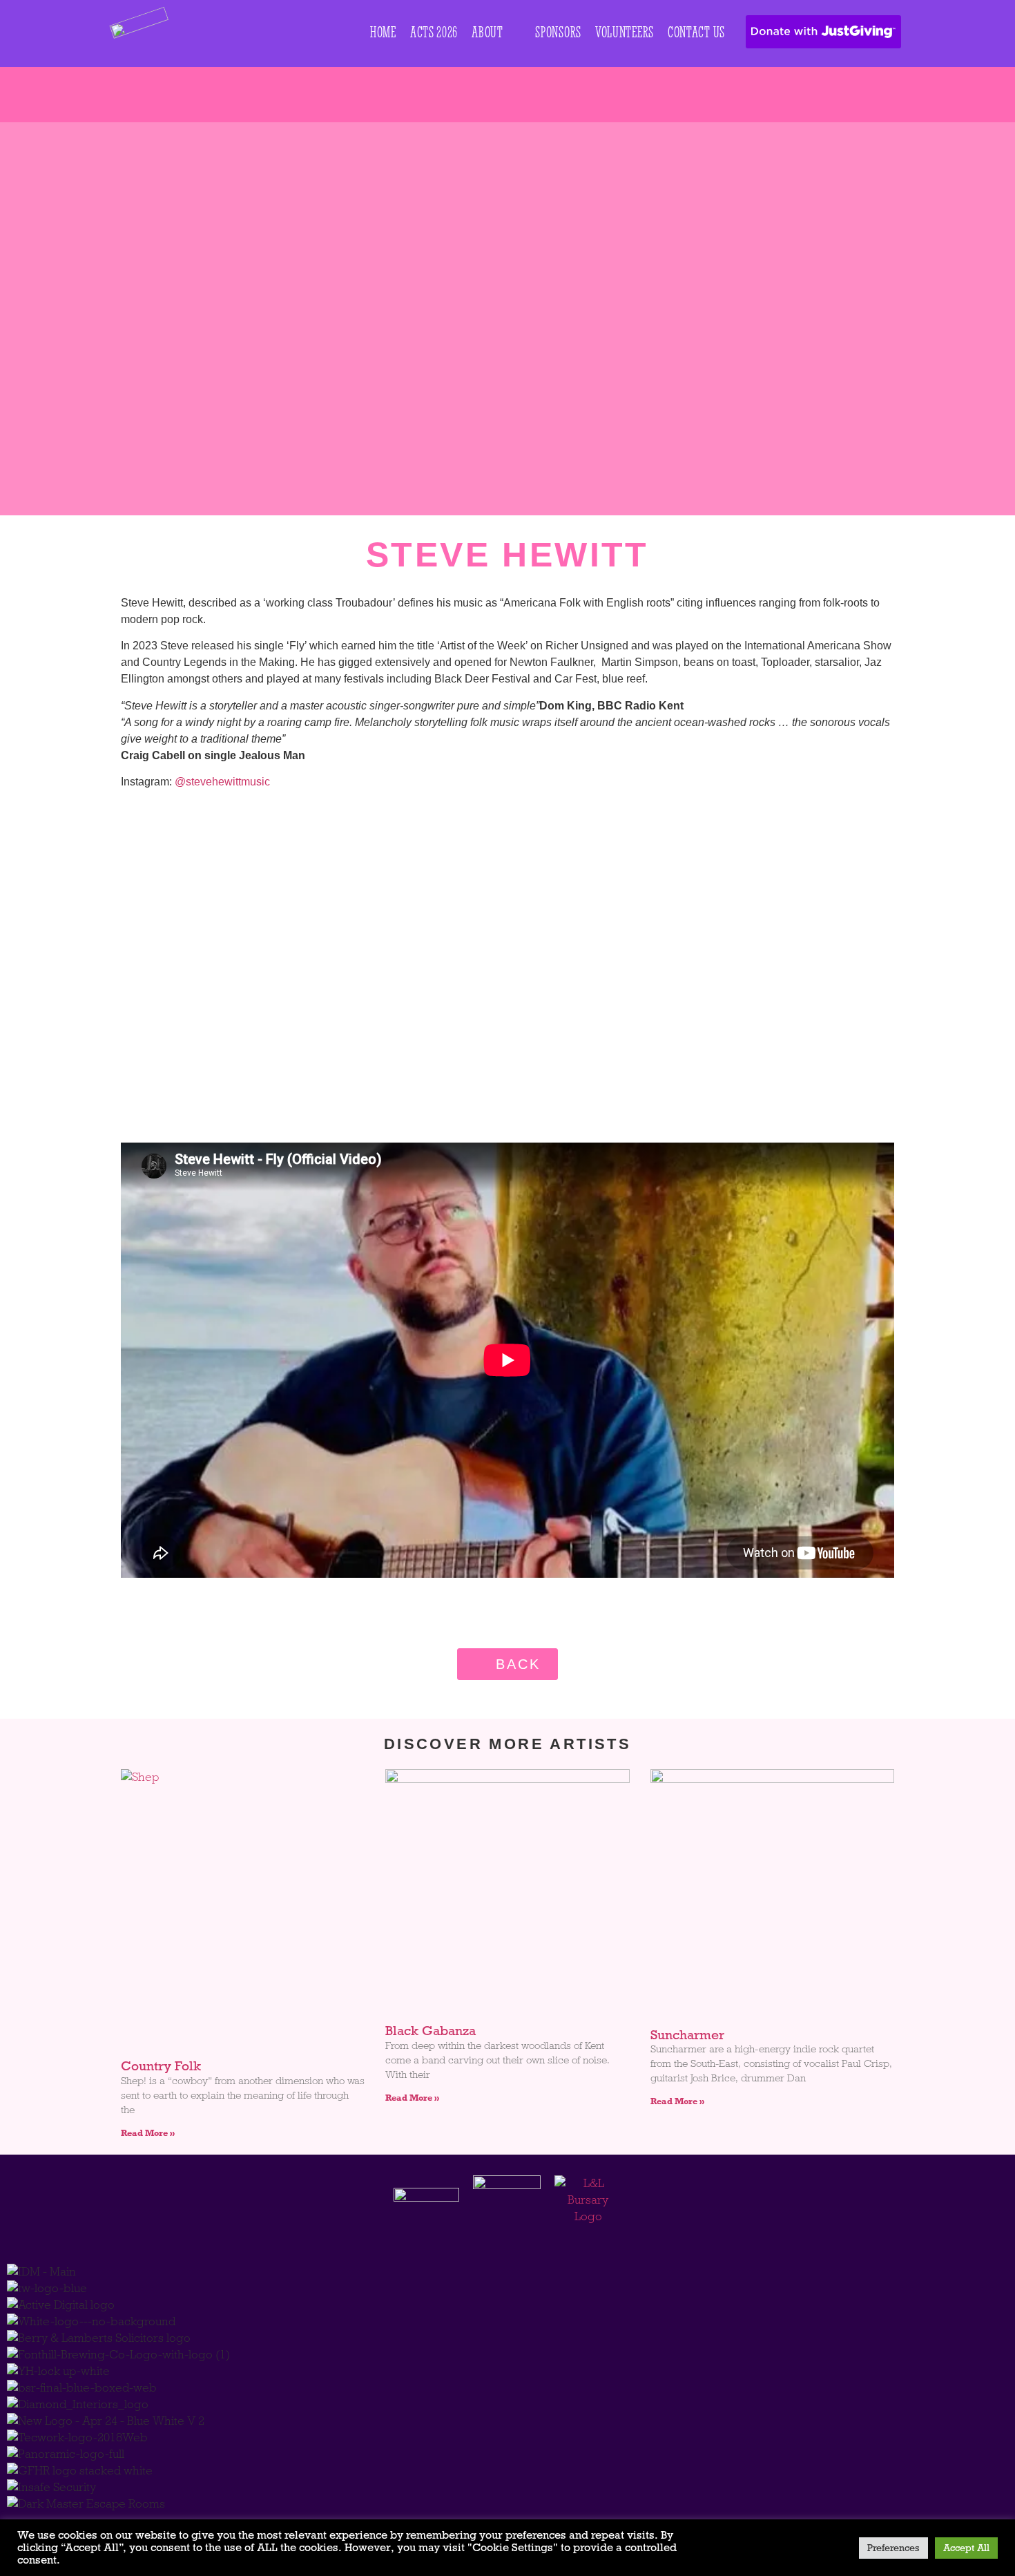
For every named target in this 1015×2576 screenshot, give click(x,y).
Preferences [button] (893, 2548)
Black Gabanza (431, 2031)
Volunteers (625, 32)
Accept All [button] (966, 2548)
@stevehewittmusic (222, 782)
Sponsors (558, 32)
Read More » (148, 2133)
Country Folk (161, 2066)
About (487, 32)
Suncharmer (687, 2035)
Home (383, 32)
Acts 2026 (434, 32)
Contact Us (696, 32)
